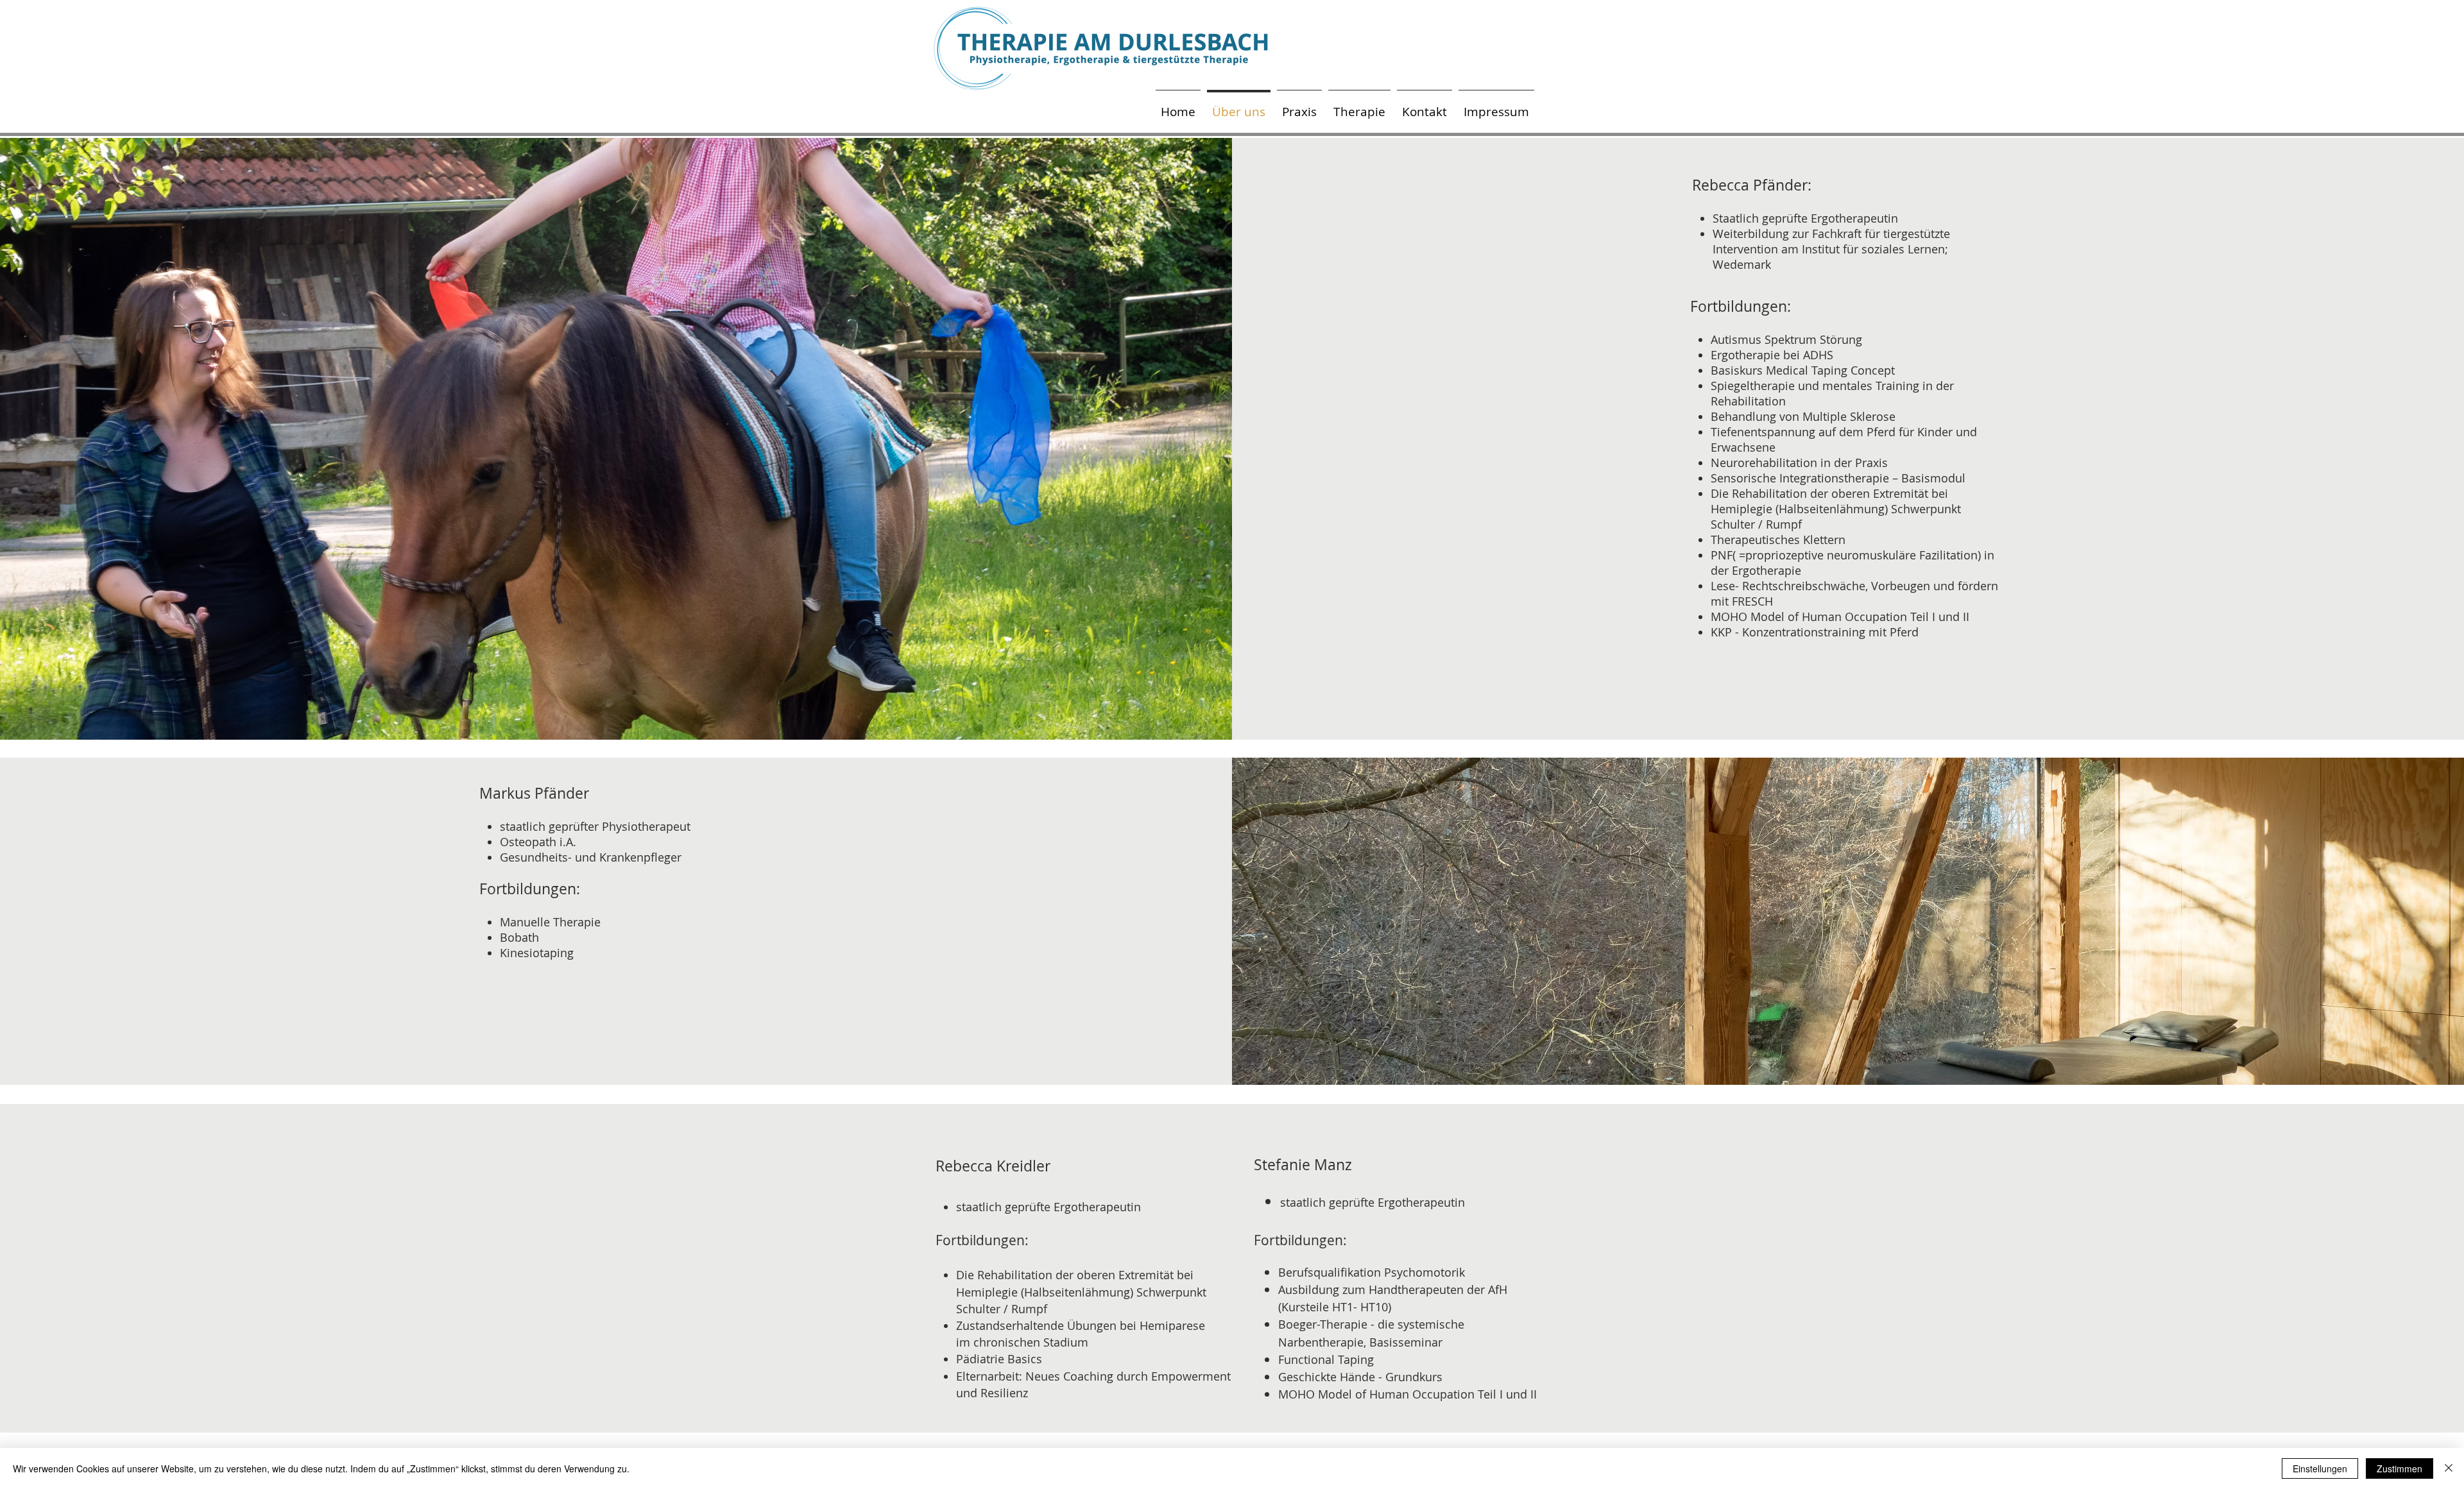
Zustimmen (2400, 1468)
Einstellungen (2320, 1468)
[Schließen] (2449, 1468)
